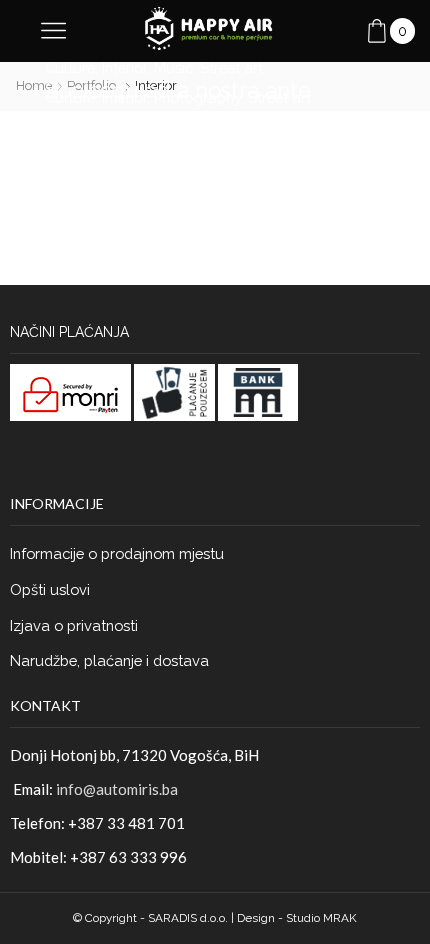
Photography (197, 97)
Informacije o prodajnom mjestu (117, 553)
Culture (70, 67)
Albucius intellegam (148, 180)
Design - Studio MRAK (297, 918)
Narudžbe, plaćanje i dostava (109, 660)
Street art (231, 67)
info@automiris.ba (117, 789)
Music (173, 67)
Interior (124, 67)
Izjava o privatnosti (74, 625)
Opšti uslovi (50, 589)
